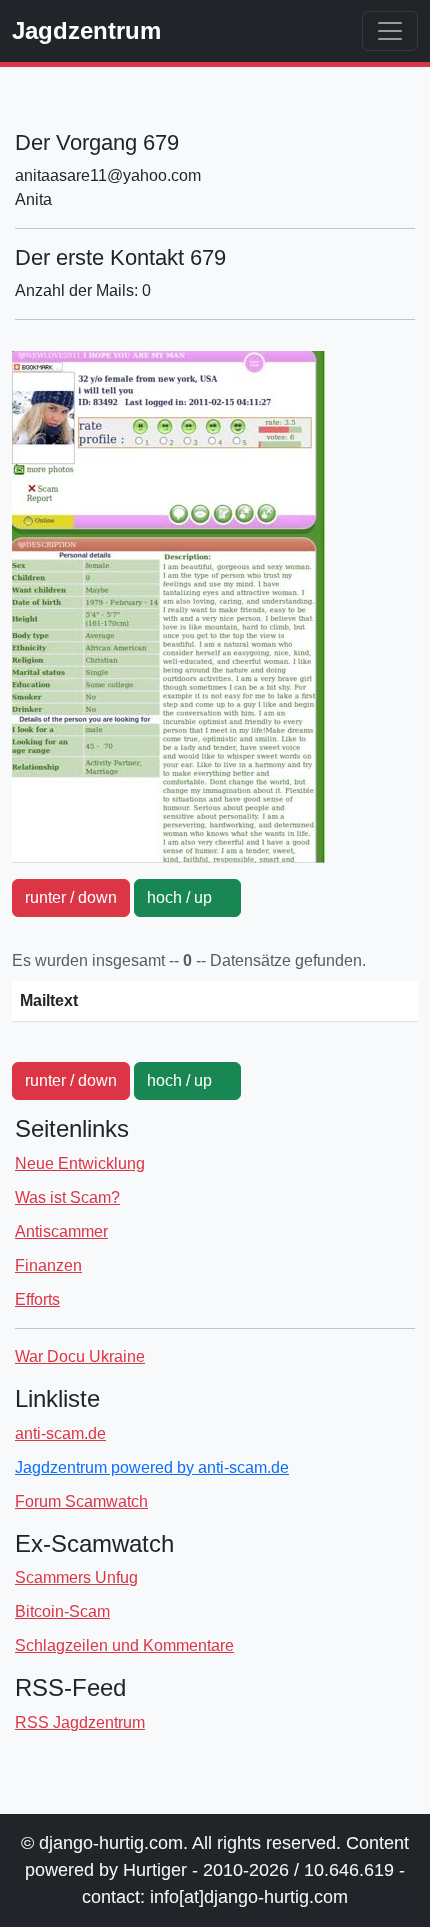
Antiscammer (61, 1231)
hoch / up (187, 897)
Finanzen (48, 1265)
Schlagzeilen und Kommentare (124, 1645)
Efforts (37, 1299)
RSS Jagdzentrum (80, 1722)
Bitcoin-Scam (62, 1611)
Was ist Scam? (67, 1197)
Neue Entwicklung (80, 1163)
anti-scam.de (60, 1433)
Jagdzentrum (86, 30)
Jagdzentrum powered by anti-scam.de (152, 1467)
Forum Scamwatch (81, 1501)
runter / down (71, 897)
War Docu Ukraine (80, 1356)
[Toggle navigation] (390, 31)
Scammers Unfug (76, 1577)
